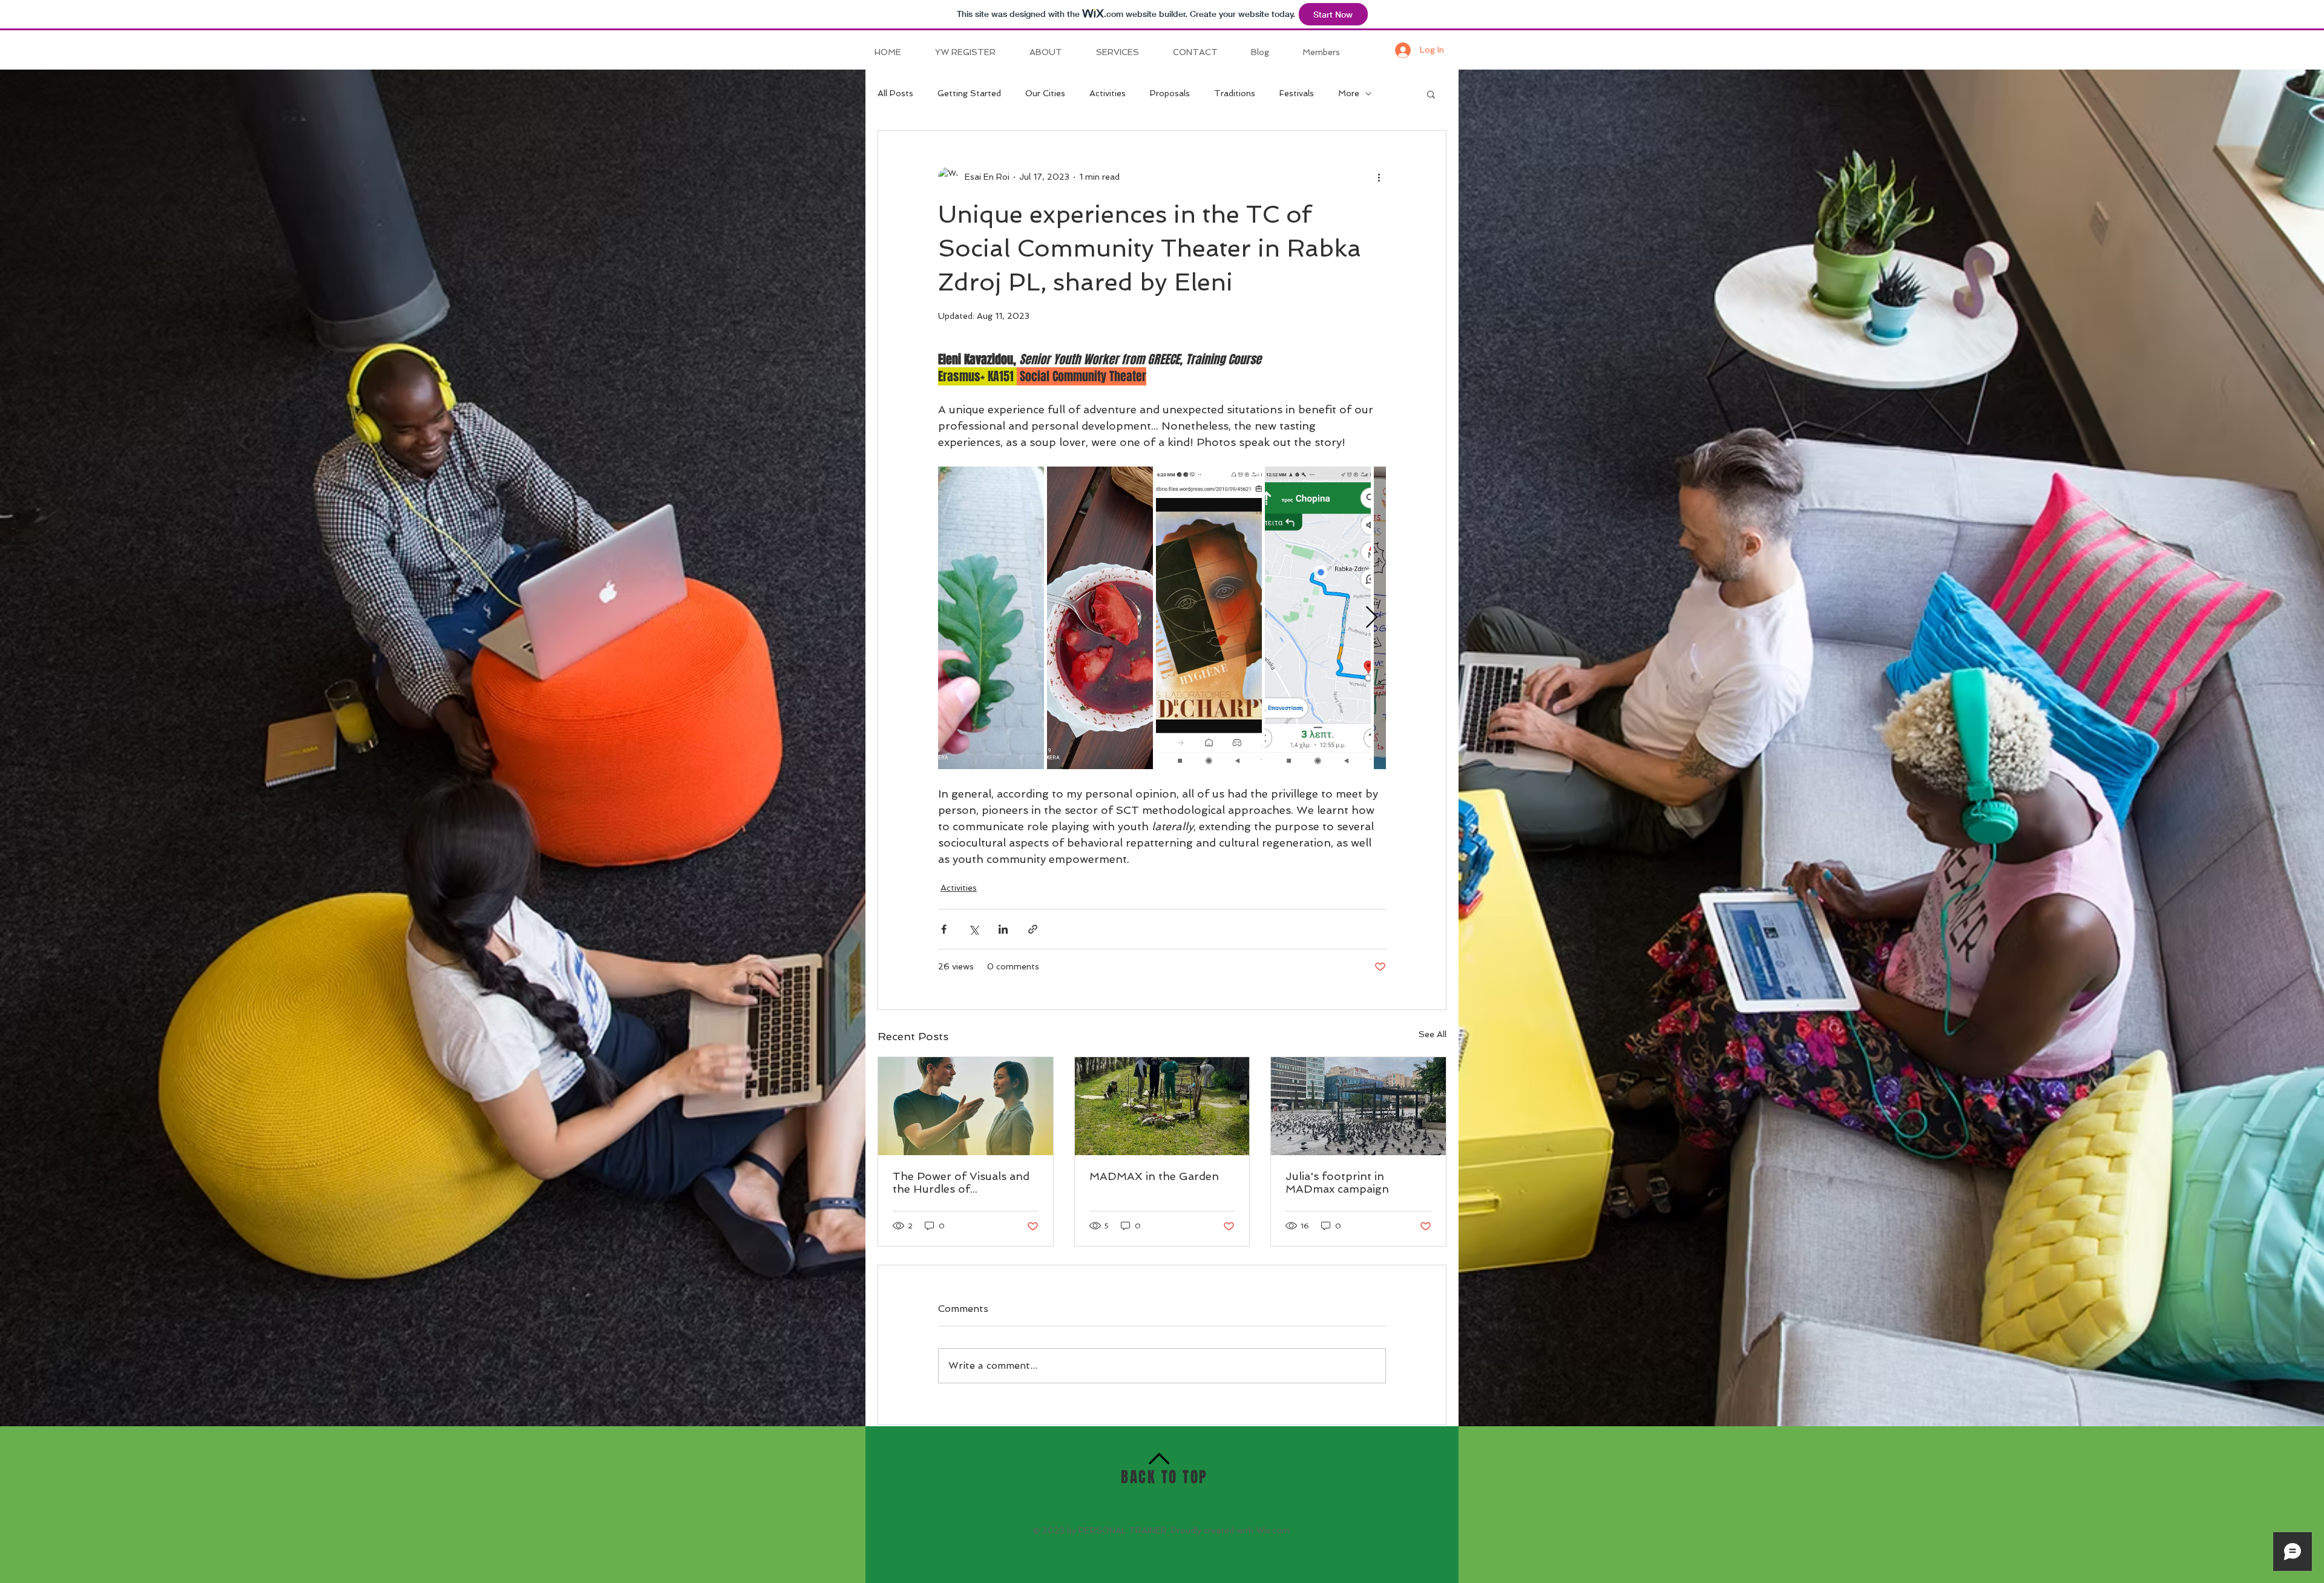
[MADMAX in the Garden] (1162, 1106)
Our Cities (1045, 93)
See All (1433, 1034)
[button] (1431, 94)
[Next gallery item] (1372, 618)
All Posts (895, 93)
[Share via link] (1033, 929)
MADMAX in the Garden (1154, 1176)
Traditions (1235, 93)
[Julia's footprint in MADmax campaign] (1358, 1106)
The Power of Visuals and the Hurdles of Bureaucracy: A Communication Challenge (963, 1182)
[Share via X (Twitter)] (973, 929)
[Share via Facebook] (944, 929)
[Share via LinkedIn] (1003, 929)
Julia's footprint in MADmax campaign (1337, 1182)
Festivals (1297, 93)
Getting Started (969, 93)
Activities (1108, 93)
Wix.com (1273, 1530)
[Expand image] (991, 618)
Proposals (1170, 93)
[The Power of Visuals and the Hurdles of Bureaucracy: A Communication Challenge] (966, 1106)
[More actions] (1379, 177)
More (1349, 93)
